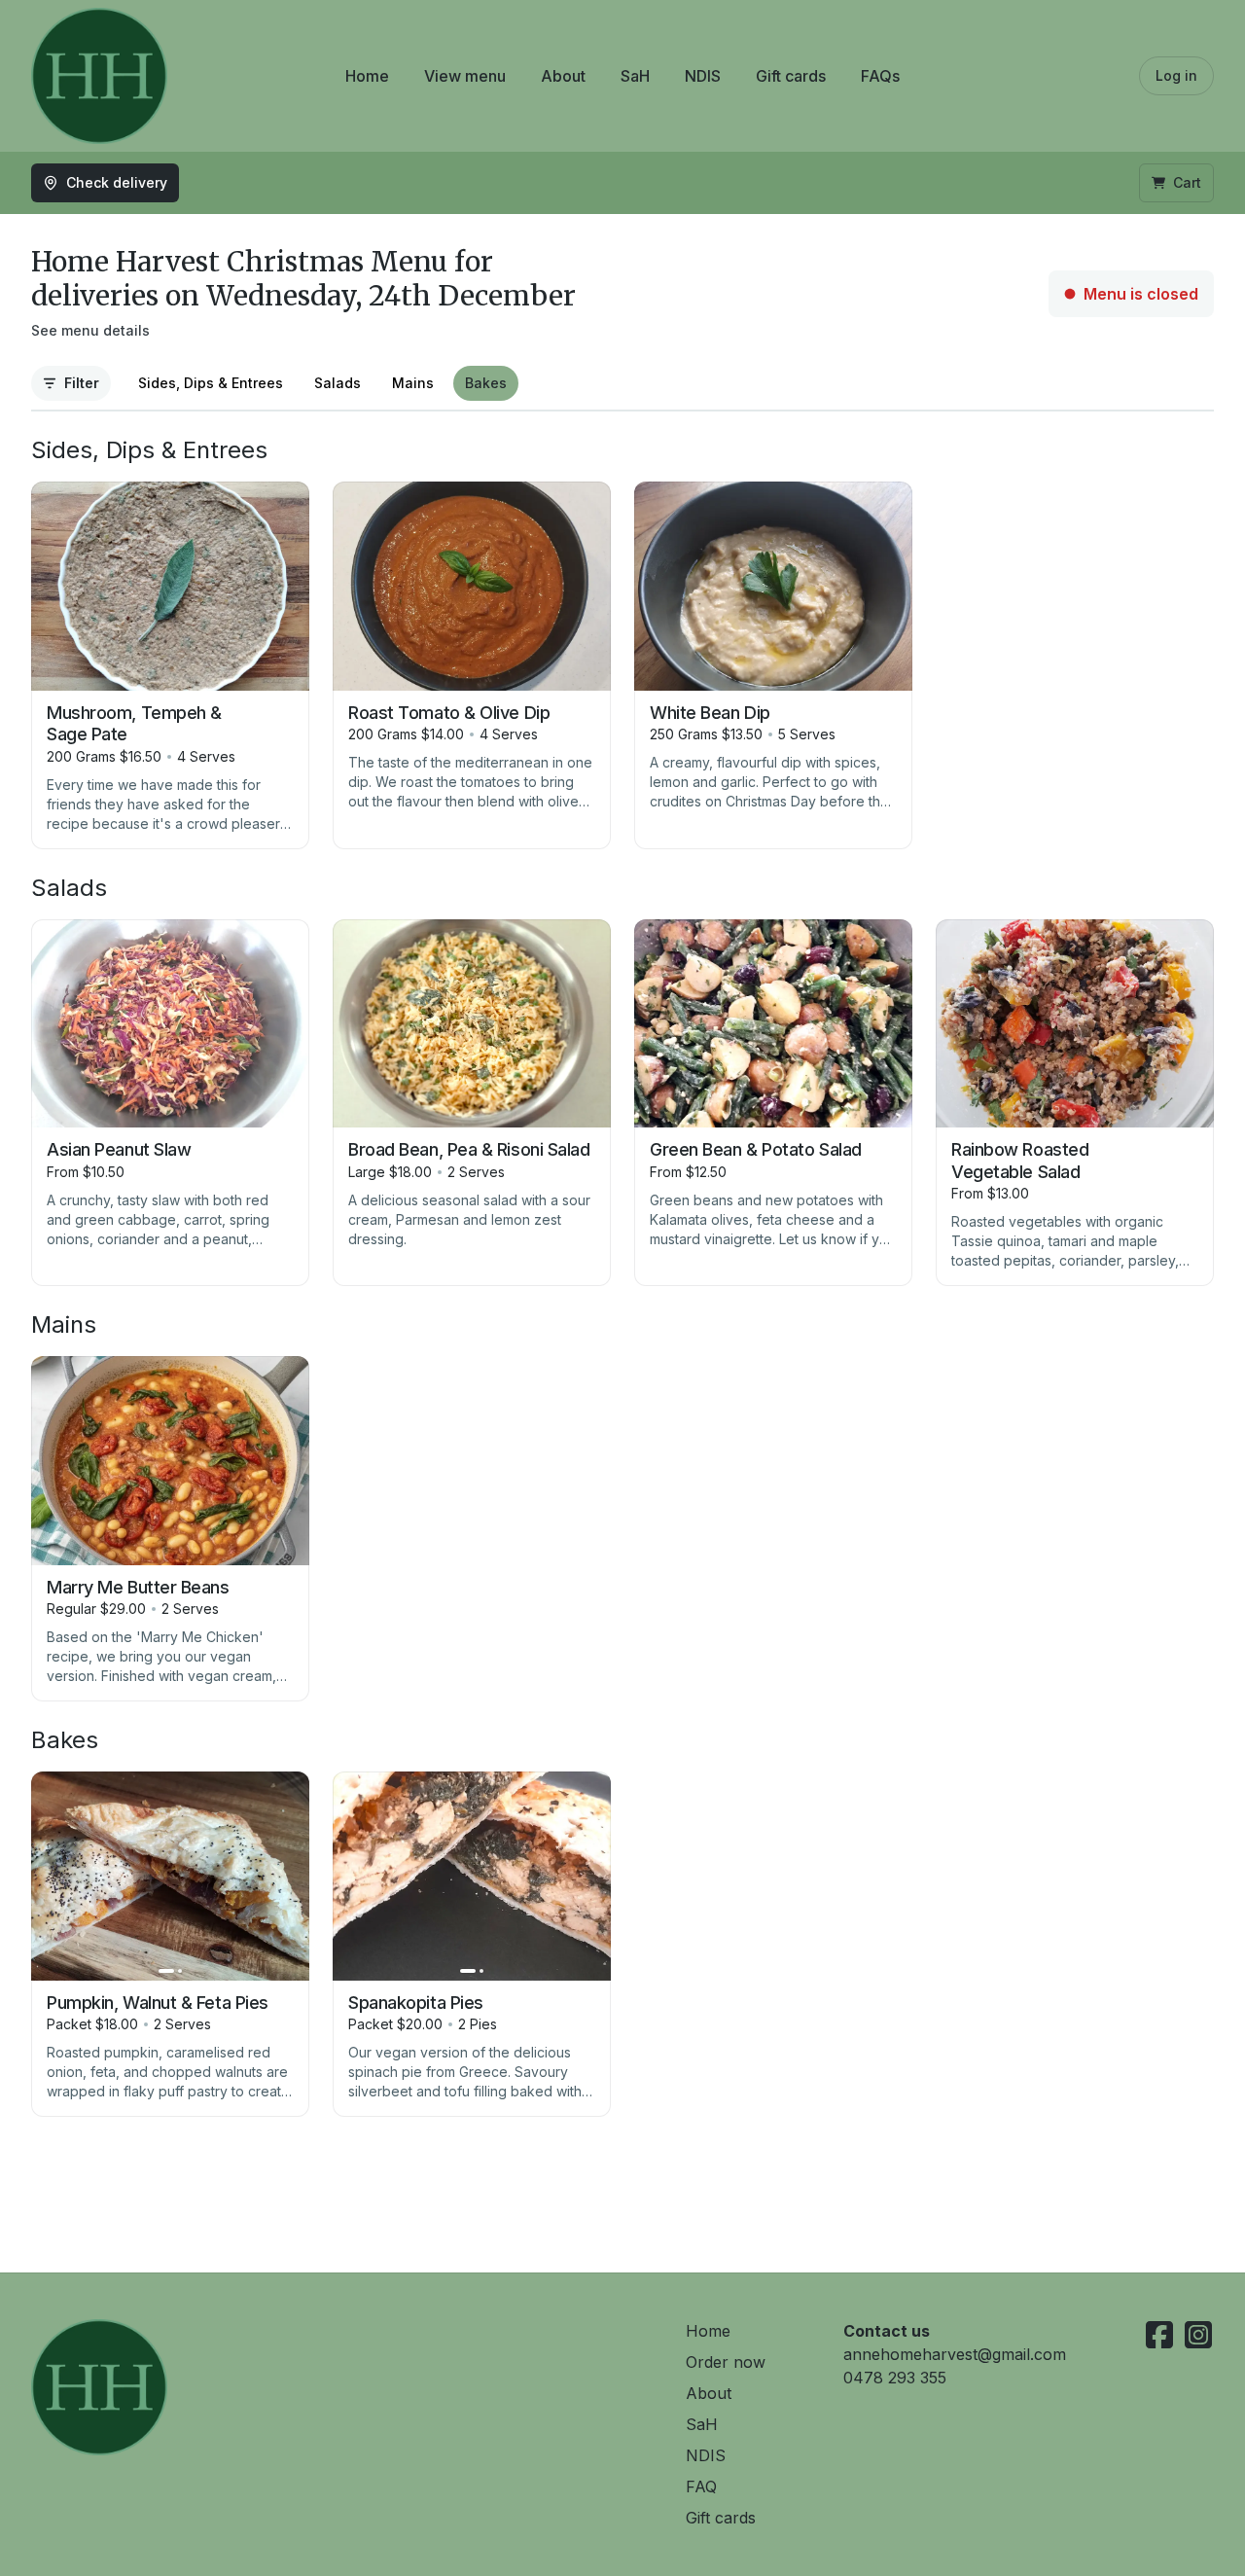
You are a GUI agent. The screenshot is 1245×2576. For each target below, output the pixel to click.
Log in (1176, 75)
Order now (726, 2362)
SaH (635, 76)
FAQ (701, 2487)
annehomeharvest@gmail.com (955, 2354)
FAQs (880, 76)
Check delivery (117, 182)
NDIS (703, 76)
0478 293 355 (895, 2378)
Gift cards (791, 76)
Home (367, 76)
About (563, 76)
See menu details (90, 330)
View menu (465, 76)
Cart (1187, 182)
